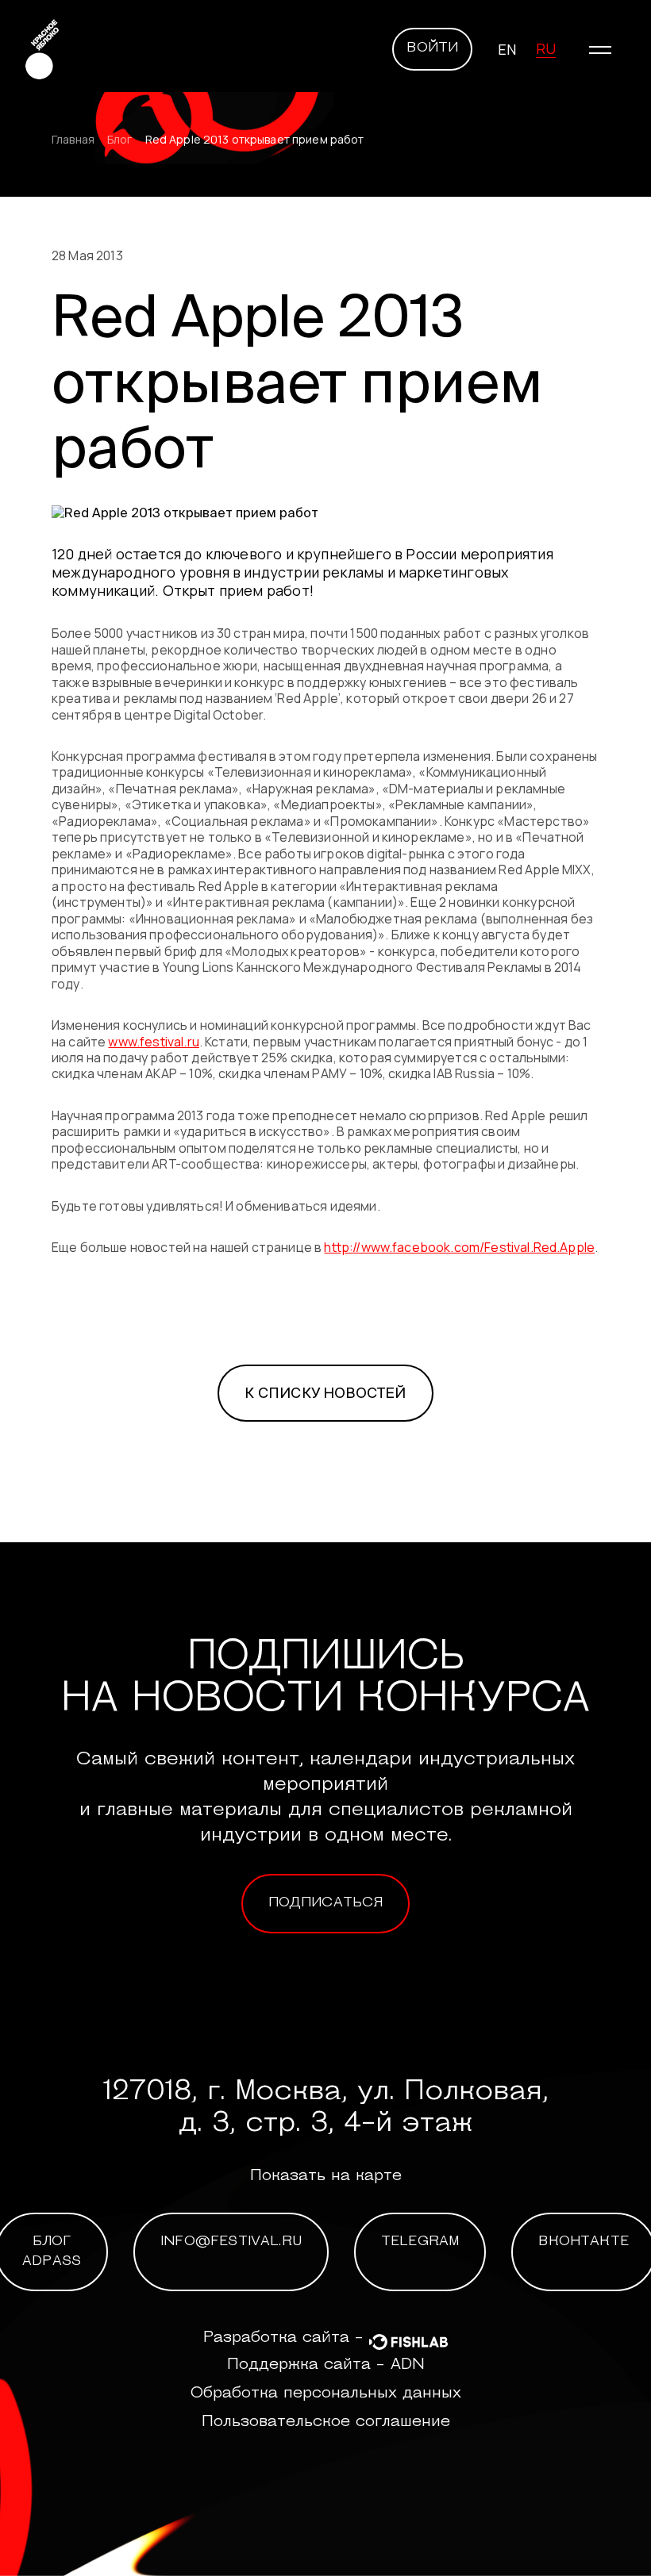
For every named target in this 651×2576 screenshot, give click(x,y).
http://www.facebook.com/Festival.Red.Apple (459, 1247)
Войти (432, 48)
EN (507, 49)
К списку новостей (325, 1393)
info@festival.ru (231, 2242)
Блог (120, 140)
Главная (73, 140)
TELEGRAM (420, 2242)
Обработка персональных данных (326, 2394)
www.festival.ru (153, 1042)
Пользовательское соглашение (326, 2422)
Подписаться (326, 1903)
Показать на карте (326, 2176)
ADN (408, 2365)
